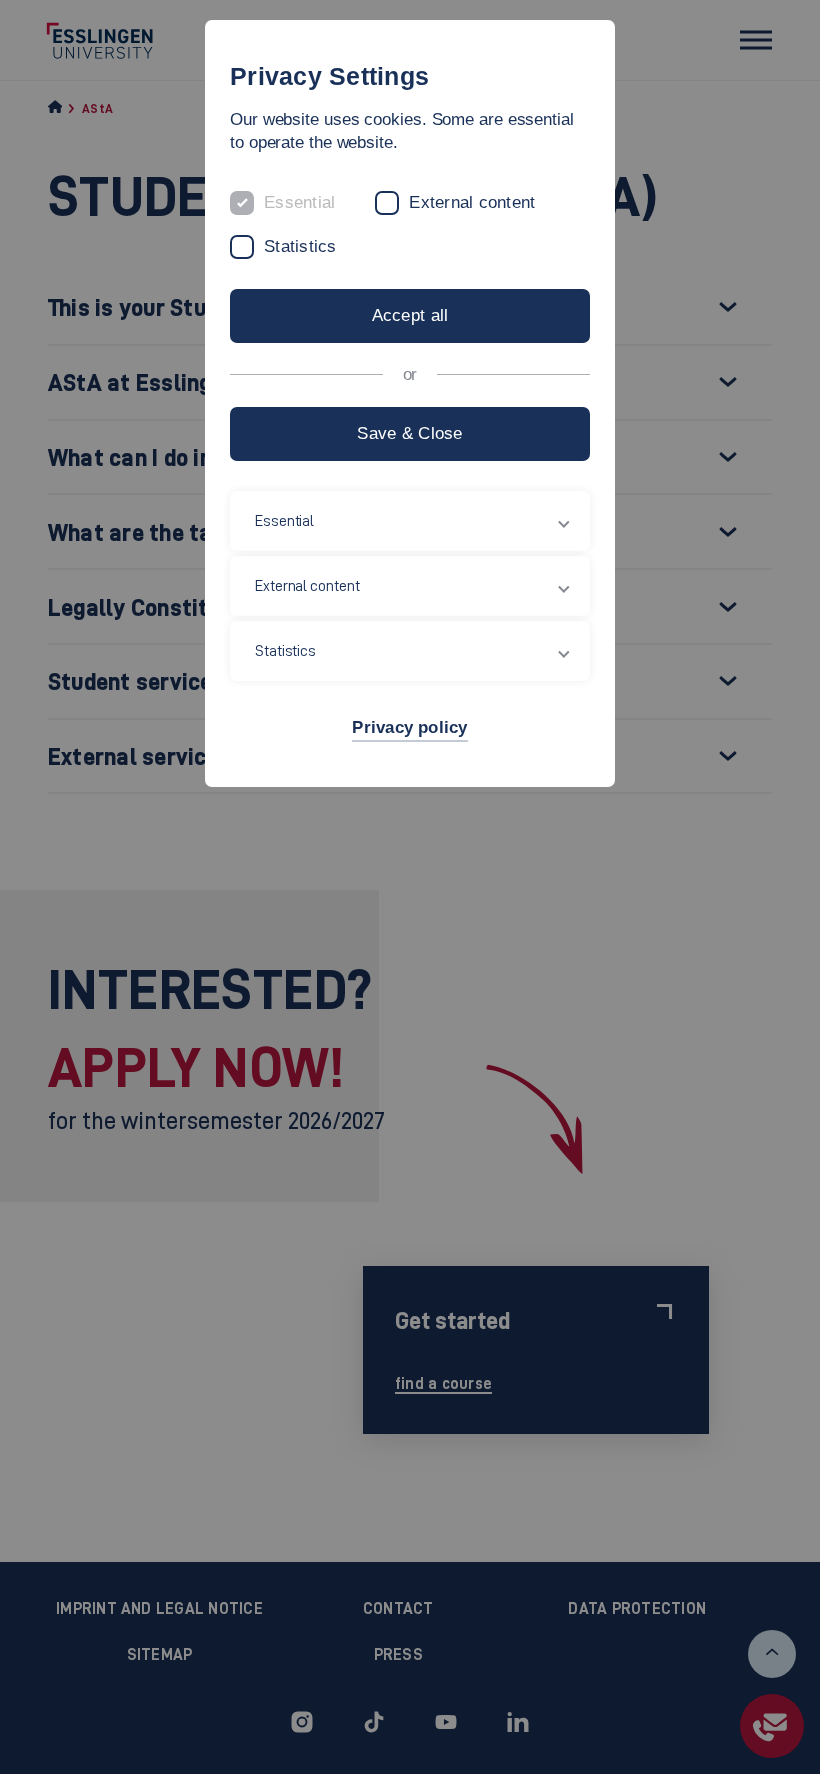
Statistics (300, 246)
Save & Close (409, 433)
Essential (299, 202)
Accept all (410, 315)
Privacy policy (409, 727)
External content (472, 202)
